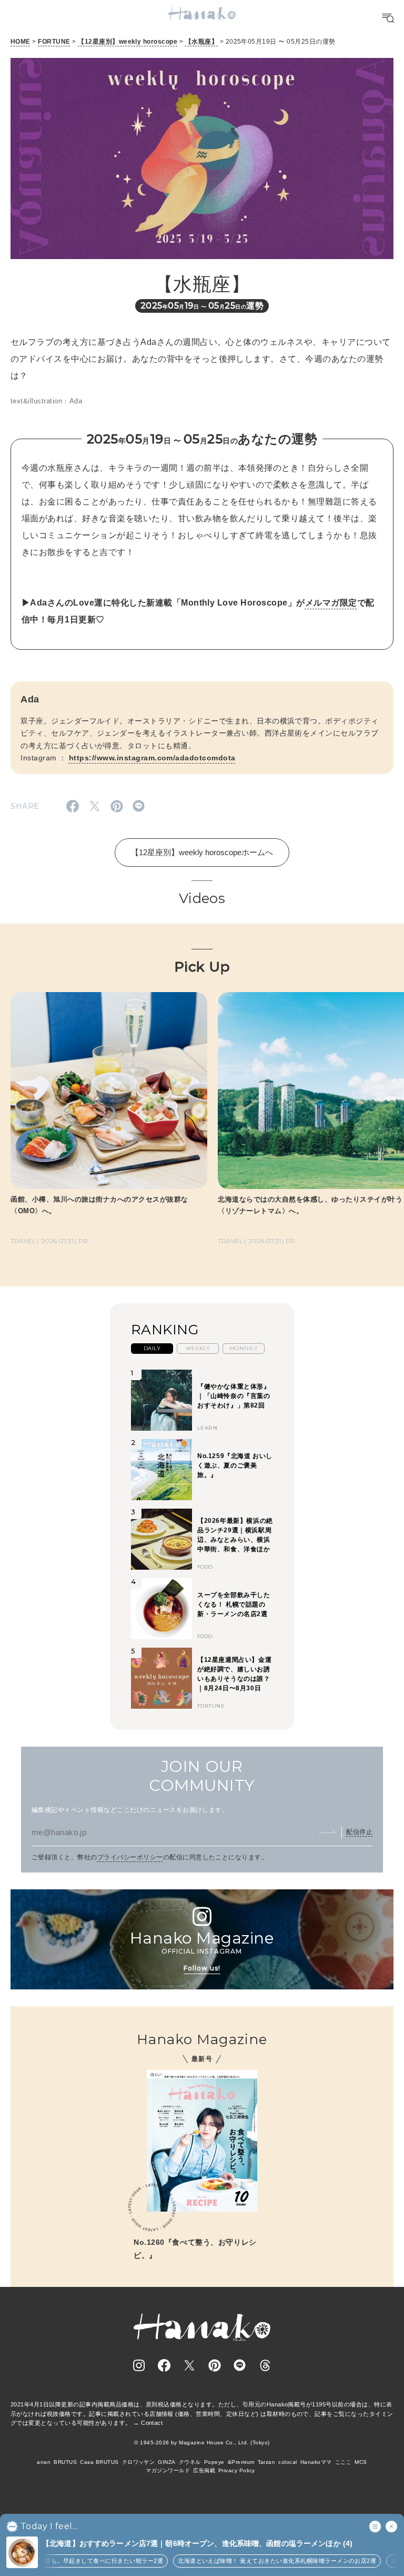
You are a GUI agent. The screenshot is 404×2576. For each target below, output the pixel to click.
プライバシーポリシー (130, 1857)
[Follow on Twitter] (189, 2365)
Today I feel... (49, 2527)
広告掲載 (204, 2470)
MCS (361, 2462)
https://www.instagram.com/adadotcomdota (152, 758)
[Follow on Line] (240, 2365)
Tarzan (267, 2462)
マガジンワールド (168, 2470)
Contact (152, 2423)
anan (44, 2462)
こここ (343, 2462)
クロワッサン (139, 2462)
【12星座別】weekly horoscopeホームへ (202, 852)
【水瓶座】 (201, 42)
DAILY (152, 1348)
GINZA (166, 2462)
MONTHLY (244, 1348)
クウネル (190, 2462)
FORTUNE (54, 42)
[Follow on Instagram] (139, 2365)
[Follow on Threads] (265, 2365)
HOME (21, 42)
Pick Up (202, 967)
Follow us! (202, 1968)
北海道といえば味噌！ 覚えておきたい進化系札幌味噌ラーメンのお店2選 (256, 2561)
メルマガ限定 (331, 603)
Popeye (214, 2462)
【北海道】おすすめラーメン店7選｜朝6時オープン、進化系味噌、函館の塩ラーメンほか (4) (197, 2543)
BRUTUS (65, 2462)
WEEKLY (198, 1348)
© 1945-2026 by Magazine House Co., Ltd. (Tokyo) (202, 2443)
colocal (287, 2462)
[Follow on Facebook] (164, 2365)
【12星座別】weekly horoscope (128, 42)
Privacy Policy (237, 2470)
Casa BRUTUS (99, 2462)
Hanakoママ (316, 2462)
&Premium (241, 2462)
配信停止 (359, 1832)
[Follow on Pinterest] (215, 2365)
